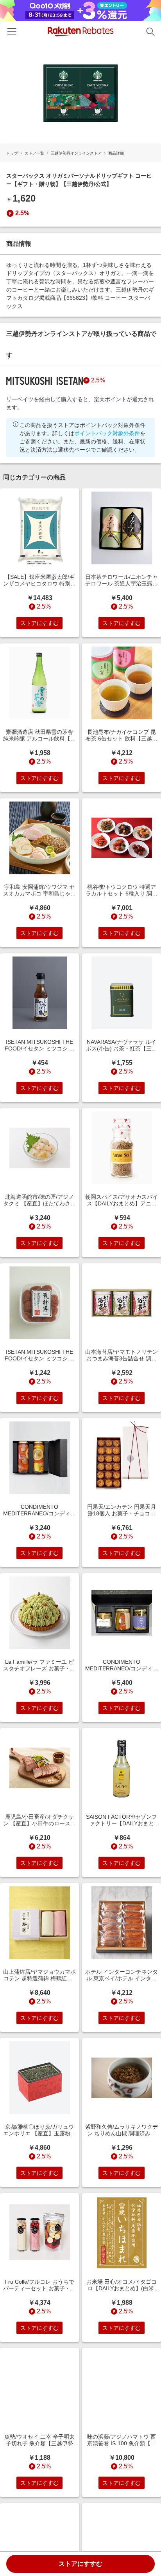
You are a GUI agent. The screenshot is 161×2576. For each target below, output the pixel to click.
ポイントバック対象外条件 (107, 433)
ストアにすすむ (80, 2564)
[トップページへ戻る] (81, 32)
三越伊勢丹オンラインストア (76, 153)
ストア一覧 (34, 153)
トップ (12, 153)
